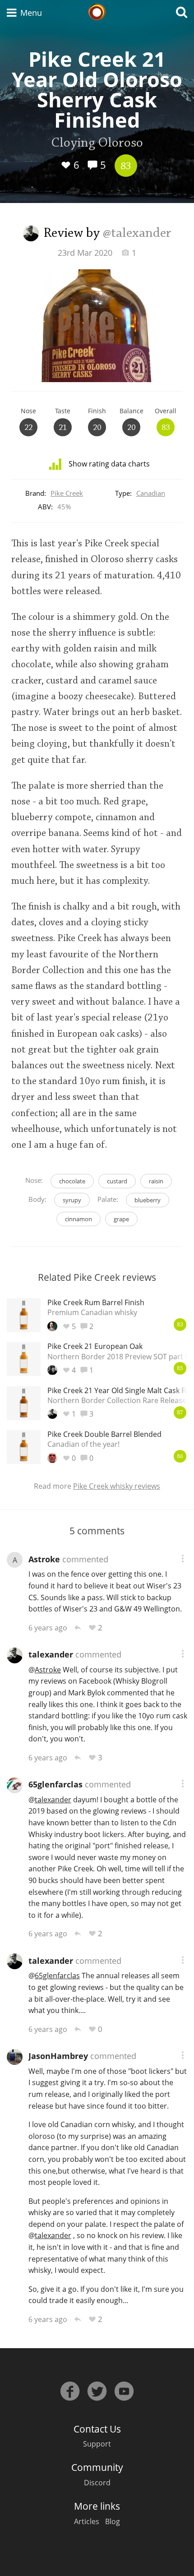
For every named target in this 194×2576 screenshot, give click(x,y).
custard (117, 1181)
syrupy (72, 1200)
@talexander (137, 234)
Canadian (151, 493)
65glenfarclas (55, 1784)
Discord (97, 2483)
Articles (87, 2521)
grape (121, 1219)
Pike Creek (67, 493)
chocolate (72, 1181)
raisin (156, 1181)
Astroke (44, 1559)
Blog (113, 2521)
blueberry (148, 1200)
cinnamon (79, 1219)
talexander (51, 1654)
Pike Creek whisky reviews (117, 1486)
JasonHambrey (58, 2056)
